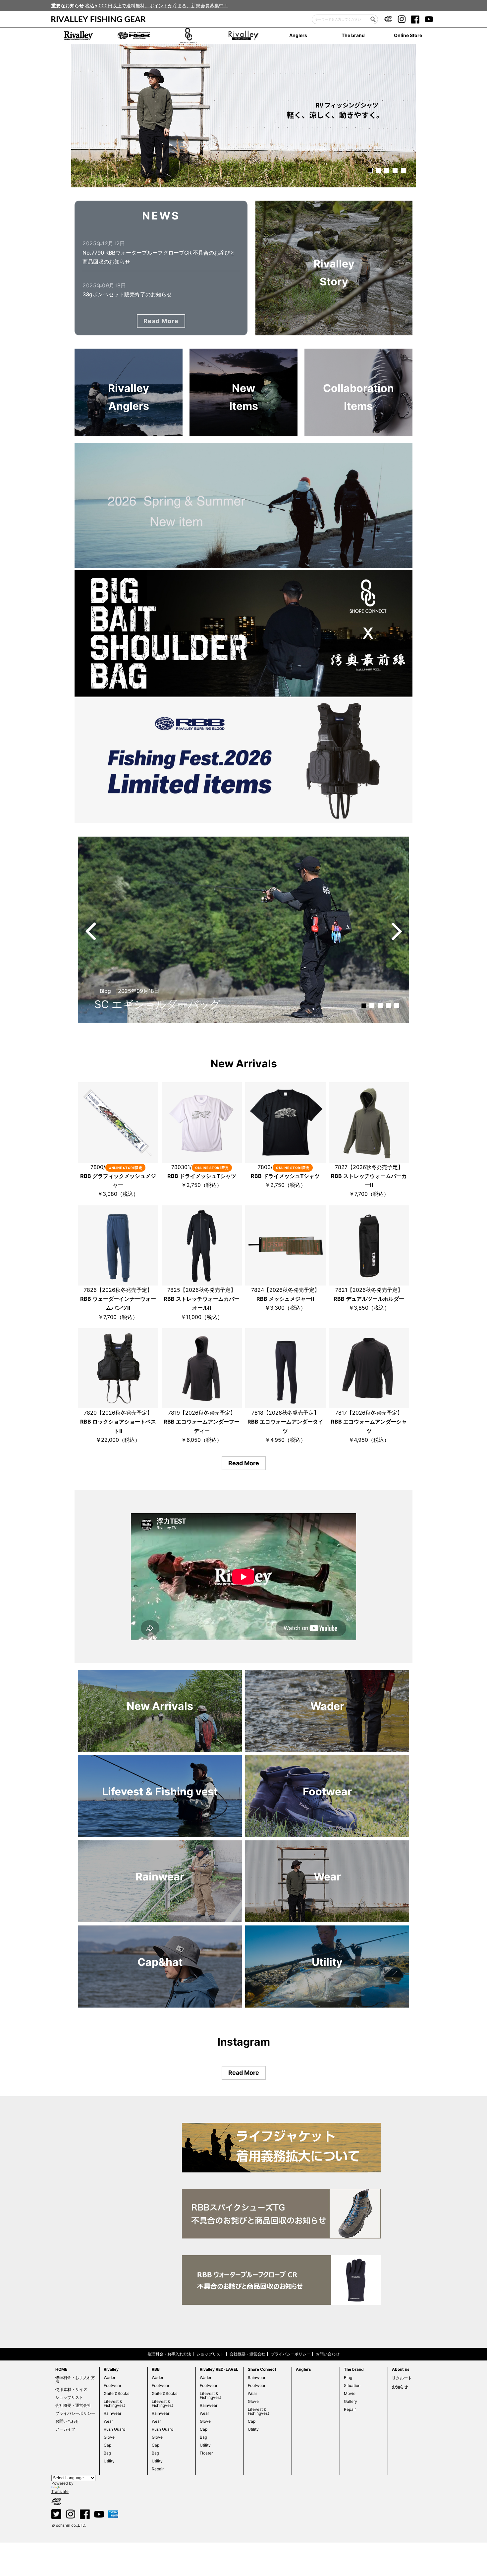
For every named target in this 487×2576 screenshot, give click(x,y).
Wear (108, 2421)
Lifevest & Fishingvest (114, 2403)
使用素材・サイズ (71, 2389)
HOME (61, 2369)
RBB (156, 2369)
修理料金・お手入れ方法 (169, 2354)
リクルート (402, 2378)
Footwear (112, 2385)
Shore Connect (262, 2369)
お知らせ (400, 2387)
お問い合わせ (328, 2354)
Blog (348, 2378)
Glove (109, 2437)
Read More (161, 321)
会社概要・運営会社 (247, 2354)
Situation (352, 2385)
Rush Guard (114, 2429)
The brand (353, 35)
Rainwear (112, 2413)
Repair (158, 2469)
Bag (107, 2453)
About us (401, 2369)
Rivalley (111, 2369)
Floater (206, 2453)
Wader (109, 2378)
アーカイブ (65, 2429)
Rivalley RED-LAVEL (219, 2369)
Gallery (351, 2401)
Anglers (298, 35)
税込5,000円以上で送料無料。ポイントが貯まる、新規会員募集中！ (157, 5)
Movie (350, 2393)
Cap (108, 2445)
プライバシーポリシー (291, 2354)
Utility (109, 2461)
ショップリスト (210, 2354)
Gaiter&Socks (116, 2393)
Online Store (408, 35)
